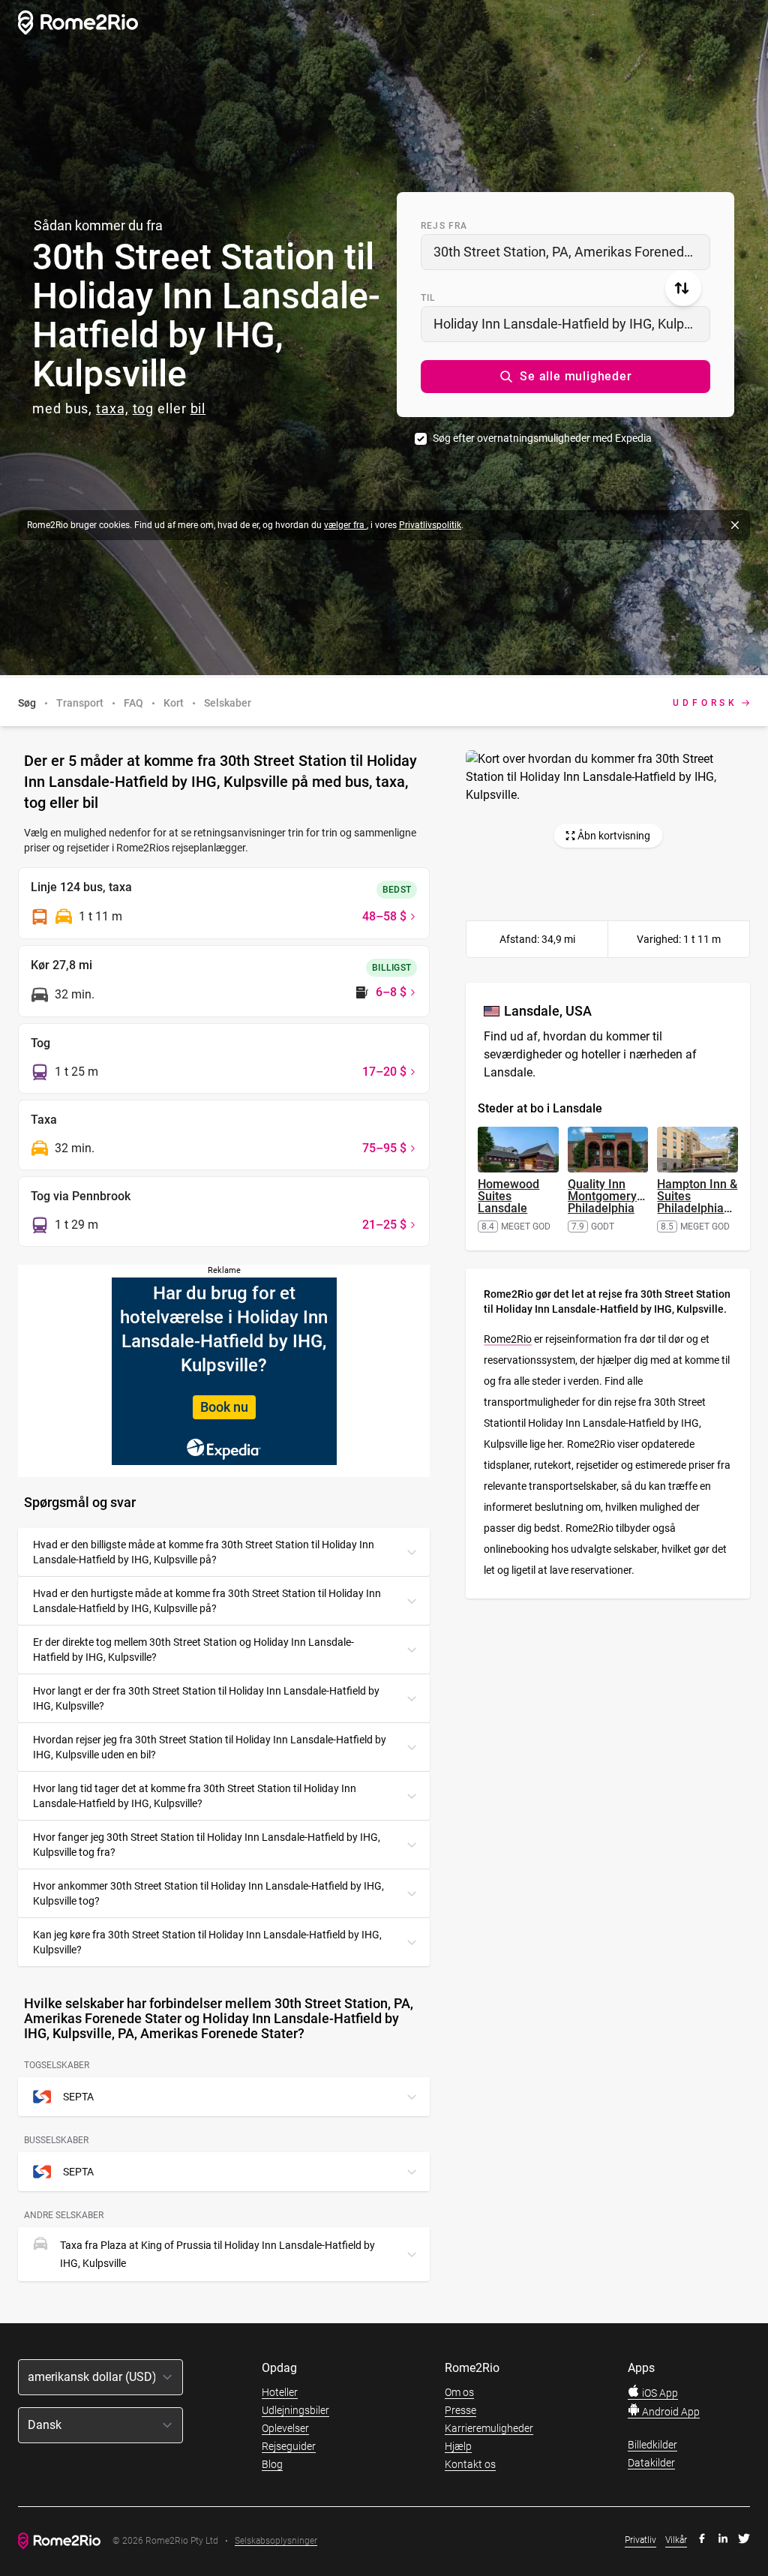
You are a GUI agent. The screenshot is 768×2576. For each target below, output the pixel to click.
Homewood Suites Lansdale (508, 1196)
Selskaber (228, 703)
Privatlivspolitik (430, 525)
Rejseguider (289, 2446)
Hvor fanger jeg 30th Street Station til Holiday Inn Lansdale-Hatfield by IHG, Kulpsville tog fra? (207, 1845)
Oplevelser (285, 2428)
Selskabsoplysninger (276, 2541)
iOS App (659, 2393)
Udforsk (705, 703)
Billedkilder (652, 2445)
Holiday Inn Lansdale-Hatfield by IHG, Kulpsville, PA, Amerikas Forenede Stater (572, 324)
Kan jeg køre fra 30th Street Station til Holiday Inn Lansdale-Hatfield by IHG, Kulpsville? (207, 1942)
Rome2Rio (508, 1339)
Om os (459, 2392)
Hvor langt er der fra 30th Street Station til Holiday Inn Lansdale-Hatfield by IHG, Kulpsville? (206, 1698)
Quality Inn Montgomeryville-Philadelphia (615, 1196)
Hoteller (280, 2392)
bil (198, 408)
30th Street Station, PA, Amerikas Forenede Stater (572, 252)
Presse (460, 2410)
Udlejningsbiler (295, 2410)
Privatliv (640, 2540)
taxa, (112, 408)
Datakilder (651, 2463)
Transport (80, 703)
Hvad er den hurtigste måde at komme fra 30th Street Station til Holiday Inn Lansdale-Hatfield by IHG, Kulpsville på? (207, 1601)
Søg (27, 703)
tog (144, 408)
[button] (565, 377)
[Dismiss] (735, 525)
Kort (174, 703)
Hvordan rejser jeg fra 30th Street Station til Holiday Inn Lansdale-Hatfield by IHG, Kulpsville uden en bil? (210, 1747)
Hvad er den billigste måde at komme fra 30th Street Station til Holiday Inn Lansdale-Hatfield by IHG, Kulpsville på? (204, 1552)
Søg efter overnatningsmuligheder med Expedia (542, 438)
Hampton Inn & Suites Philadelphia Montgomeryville (702, 1202)
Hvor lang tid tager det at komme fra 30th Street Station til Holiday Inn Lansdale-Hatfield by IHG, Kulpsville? (195, 1796)
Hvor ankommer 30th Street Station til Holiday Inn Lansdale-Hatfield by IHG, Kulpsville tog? (208, 1893)
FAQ (133, 703)
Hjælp (458, 2446)
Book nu (224, 1407)
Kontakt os (470, 2464)
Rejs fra (444, 226)
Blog (272, 2464)
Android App (670, 2412)
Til (429, 298)
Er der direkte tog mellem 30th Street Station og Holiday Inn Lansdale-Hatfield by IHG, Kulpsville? (193, 1650)
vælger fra (345, 525)
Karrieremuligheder (489, 2428)
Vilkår (676, 2540)
